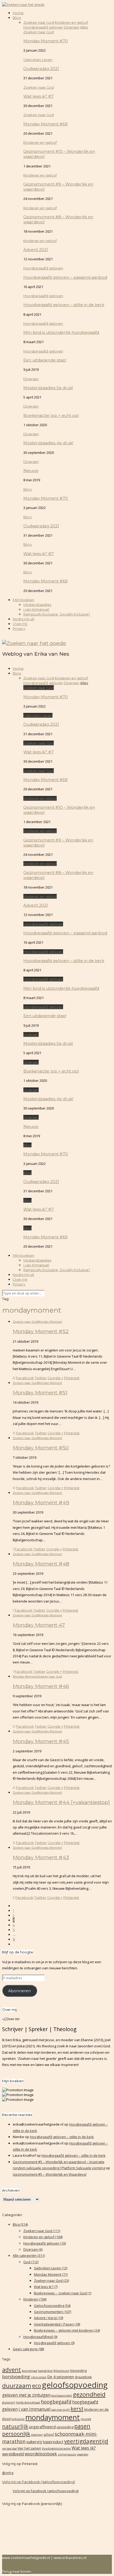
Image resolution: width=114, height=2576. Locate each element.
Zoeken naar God (39, 32)
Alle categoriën (29, 2255)
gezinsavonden (62, 2396)
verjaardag (9, 2448)
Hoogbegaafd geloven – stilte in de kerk (64, 305)
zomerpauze (67, 2454)
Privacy (19, 628)
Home (18, 13)
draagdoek (83, 2377)
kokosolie (18, 2419)
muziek (86, 2419)
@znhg (8, 2473)
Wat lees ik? (46, 2287)
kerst (77, 2409)
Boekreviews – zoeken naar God (63, 2293)
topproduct (53, 2442)
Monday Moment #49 (41, 1502)
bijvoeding (78, 2371)
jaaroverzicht (60, 2410)
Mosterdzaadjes (37, 605)
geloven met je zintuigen (26, 2395)
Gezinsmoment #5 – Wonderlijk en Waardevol (50, 2174)
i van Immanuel (36, 609)
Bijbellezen (62, 2371)
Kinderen (35, 2299)
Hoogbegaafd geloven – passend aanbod (65, 277)
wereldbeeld (13, 2454)
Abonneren (19, 1991)
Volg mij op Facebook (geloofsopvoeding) (39, 2482)
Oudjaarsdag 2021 (41, 69)
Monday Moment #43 (41, 1857)
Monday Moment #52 (41, 1331)
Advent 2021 (36, 250)
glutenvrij (9, 2402)
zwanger (83, 2454)
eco (37, 2386)
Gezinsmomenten (52, 2312)
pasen (82, 2426)
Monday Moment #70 (46, 41)
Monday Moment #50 (41, 1448)
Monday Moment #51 (40, 1392)
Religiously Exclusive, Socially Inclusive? (57, 614)
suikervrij (34, 2442)
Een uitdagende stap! (45, 360)
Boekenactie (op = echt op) (51, 415)
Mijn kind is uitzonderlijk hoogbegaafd (61, 332)
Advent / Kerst (49, 2318)
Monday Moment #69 (45, 124)
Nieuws (31, 471)
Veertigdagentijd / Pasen (57, 2324)
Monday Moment (50, 1322)
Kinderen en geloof (40, 142)
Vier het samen (29, 2448)
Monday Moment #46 (41, 1686)
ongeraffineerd (42, 2427)
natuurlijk (15, 2426)
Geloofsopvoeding (52, 2306)
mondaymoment (53, 2417)
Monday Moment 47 (39, 1625)
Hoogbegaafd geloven (43, 268)
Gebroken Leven (38, 60)
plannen (37, 2435)
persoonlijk (16, 2434)
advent (12, 2370)
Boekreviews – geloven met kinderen (67, 2330)
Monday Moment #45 (41, 1741)
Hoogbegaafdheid (40, 2337)
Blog (17, 18)
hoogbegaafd (56, 2402)
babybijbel (45, 2371)
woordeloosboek (41, 2454)
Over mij (20, 624)
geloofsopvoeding (75, 2385)
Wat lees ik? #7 (39, 96)
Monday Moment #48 (41, 1564)
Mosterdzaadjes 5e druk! (48, 388)
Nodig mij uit (23, 619)
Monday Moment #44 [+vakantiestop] (61, 1802)
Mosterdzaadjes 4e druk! (48, 443)
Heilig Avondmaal (28, 2402)
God (31, 2262)
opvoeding (65, 2427)
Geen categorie (28, 2349)
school (49, 2435)
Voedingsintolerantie (56, 2448)
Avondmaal (30, 2371)
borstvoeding (16, 2376)
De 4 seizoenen (61, 2377)
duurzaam (17, 2386)
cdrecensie (39, 2377)
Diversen (31, 379)
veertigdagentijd (86, 2441)
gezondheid (89, 2394)
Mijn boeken (23, 600)
